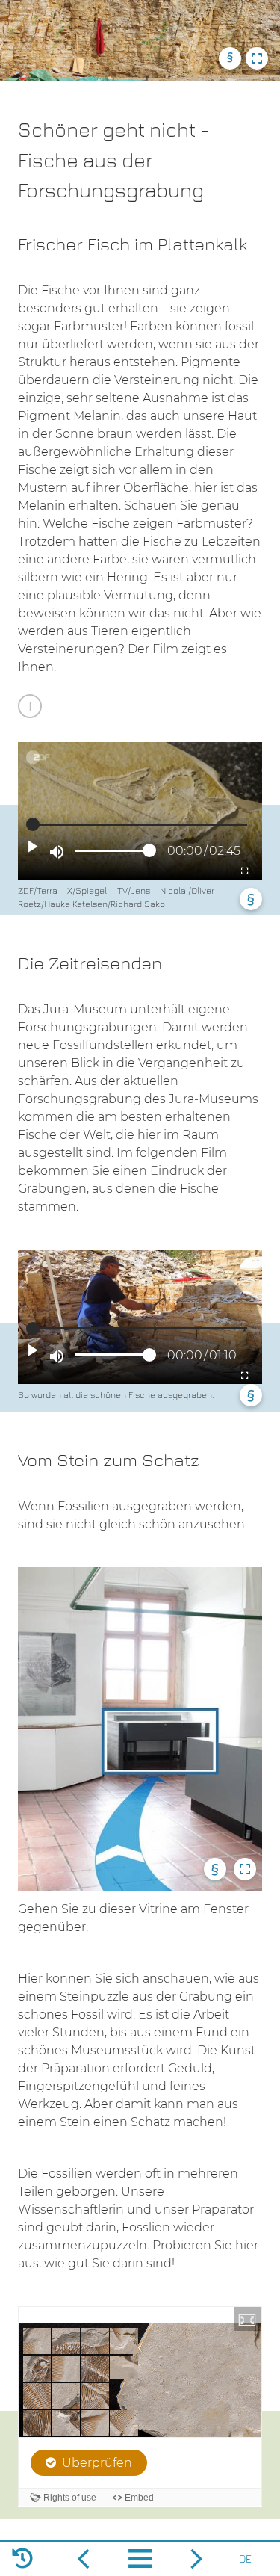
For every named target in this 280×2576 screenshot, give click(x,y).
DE (245, 2558)
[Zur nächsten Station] (84, 2559)
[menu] (140, 2561)
